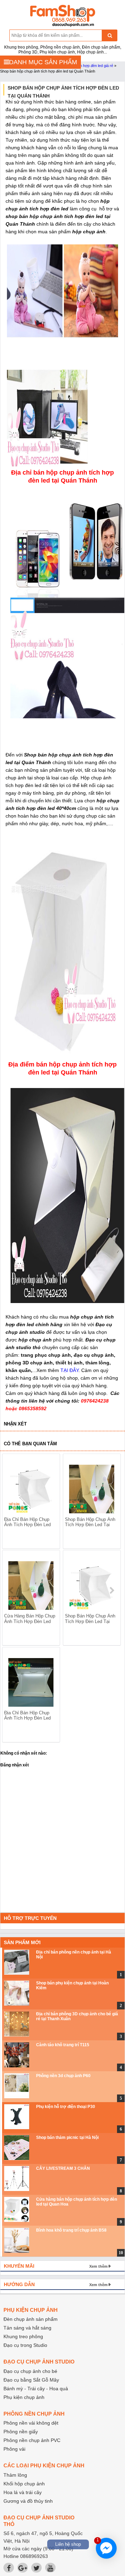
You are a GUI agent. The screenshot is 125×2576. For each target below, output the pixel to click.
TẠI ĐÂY (69, 1370)
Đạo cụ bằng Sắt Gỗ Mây (31, 2380)
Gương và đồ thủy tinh (28, 2501)
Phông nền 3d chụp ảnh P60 (63, 2076)
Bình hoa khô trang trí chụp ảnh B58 (71, 2230)
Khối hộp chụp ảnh (24, 2484)
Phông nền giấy (21, 2432)
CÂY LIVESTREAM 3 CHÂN (63, 2168)
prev (12, 1590)
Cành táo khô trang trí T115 (63, 2045)
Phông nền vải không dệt (31, 2423)
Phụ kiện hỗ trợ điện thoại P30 (66, 2107)
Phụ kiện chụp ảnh (24, 2397)
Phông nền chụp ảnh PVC (32, 2440)
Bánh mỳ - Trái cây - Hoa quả (36, 2389)
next (112, 1590)
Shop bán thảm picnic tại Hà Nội (67, 2138)
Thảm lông (15, 2475)
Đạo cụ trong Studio (25, 2345)
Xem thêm (98, 2266)
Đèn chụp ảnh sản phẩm (31, 2319)
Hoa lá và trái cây (23, 2492)
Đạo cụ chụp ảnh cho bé (30, 2371)
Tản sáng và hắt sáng (27, 2328)
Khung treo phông (23, 2336)
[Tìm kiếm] (110, 35)
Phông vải (14, 2449)
